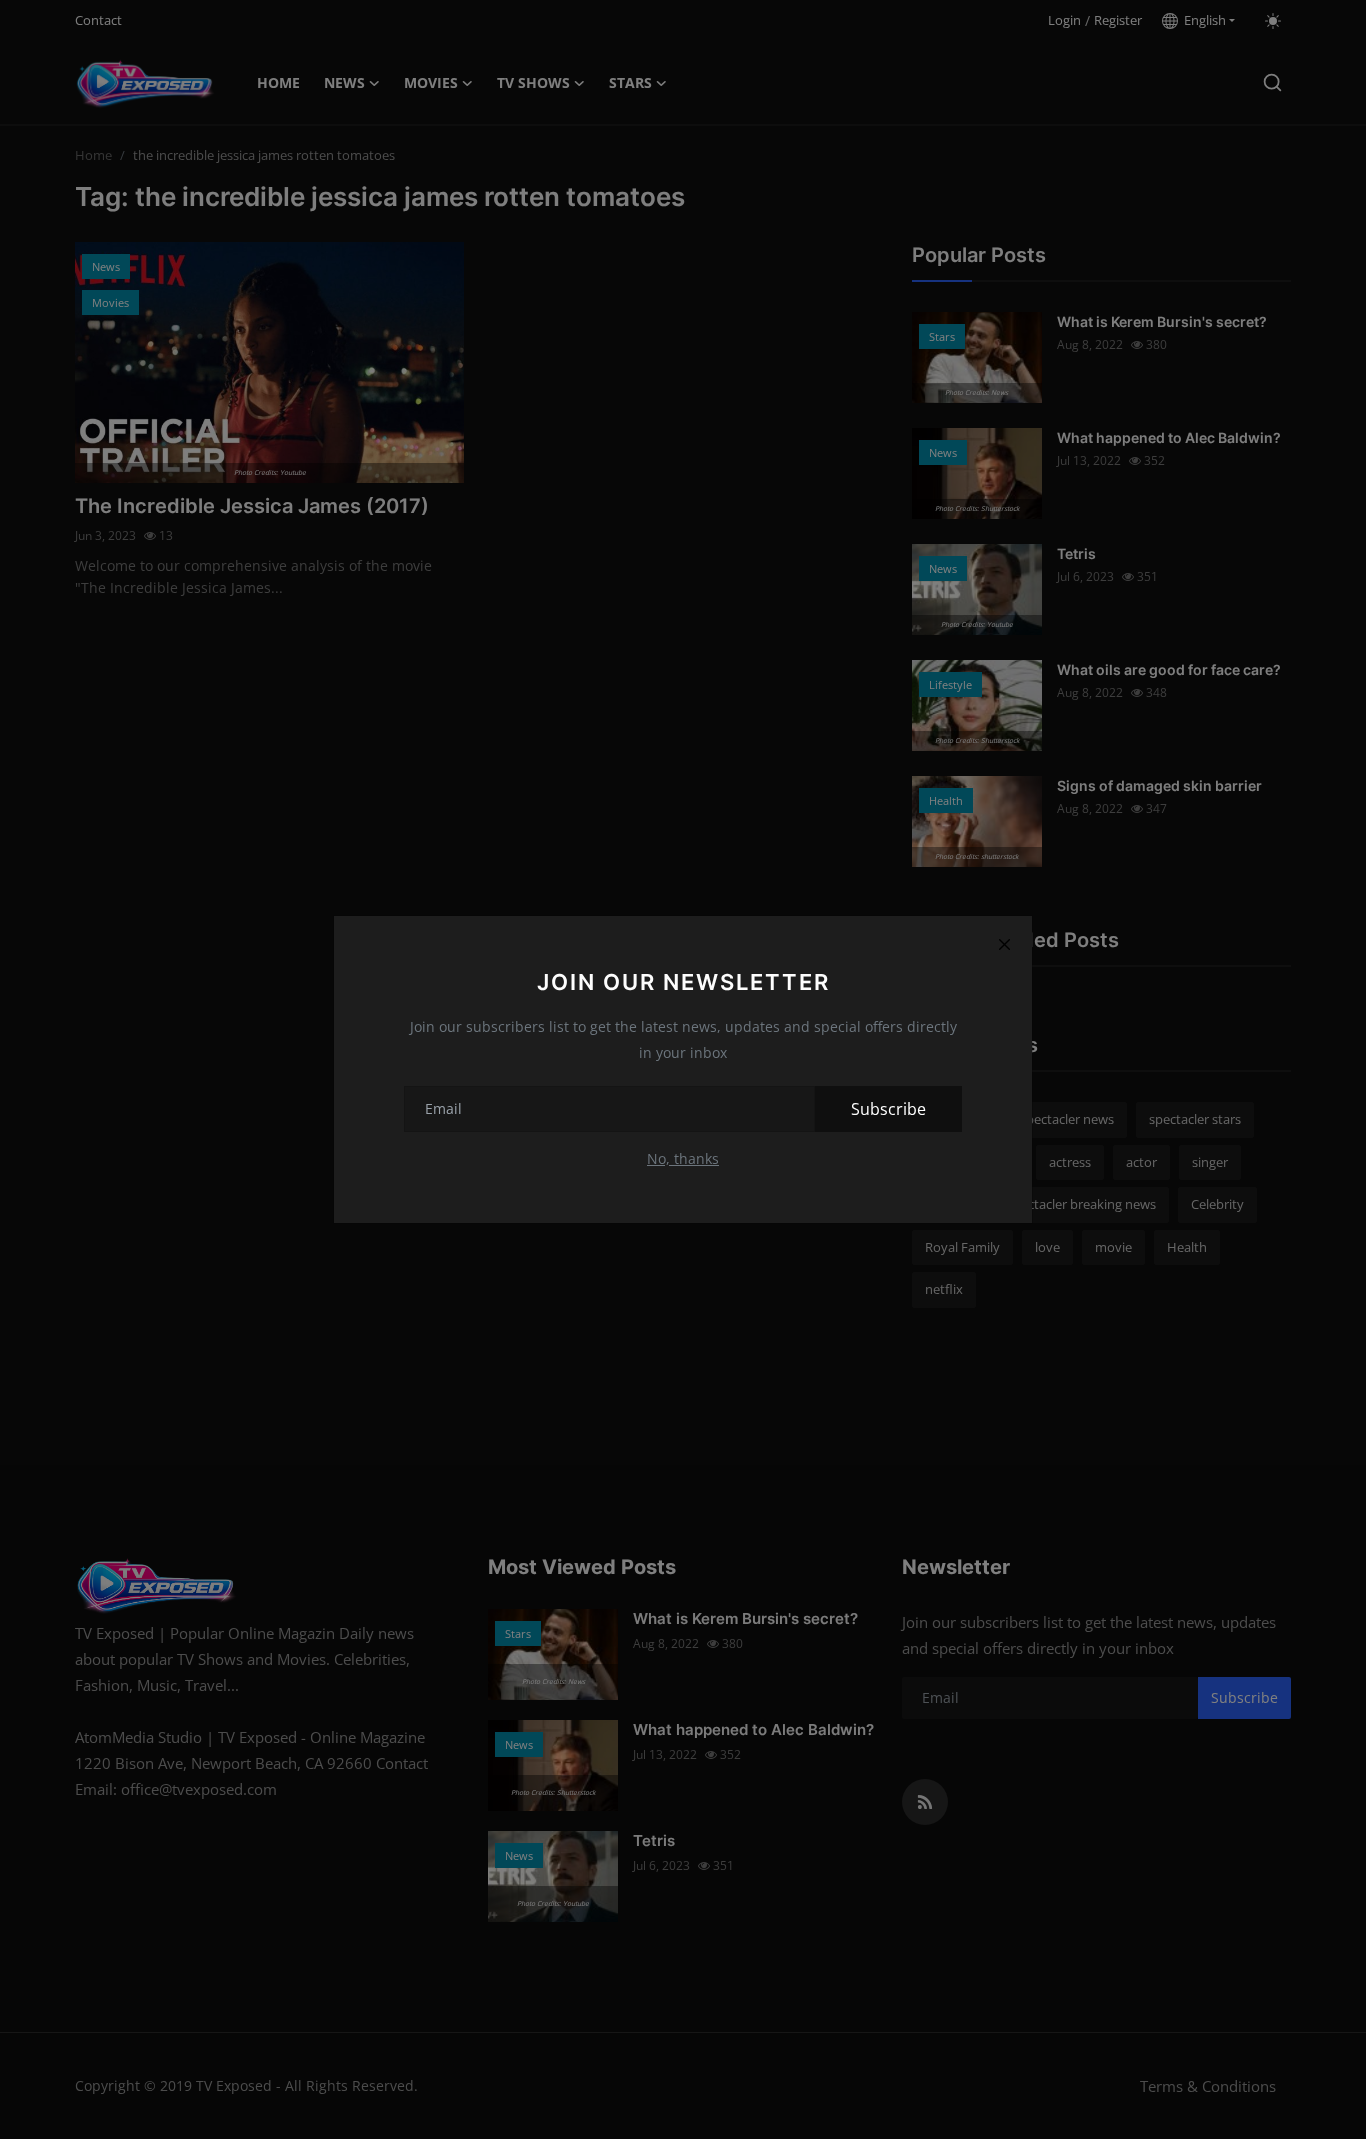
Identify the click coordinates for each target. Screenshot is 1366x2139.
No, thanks (683, 1158)
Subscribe (888, 1109)
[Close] (1004, 944)
